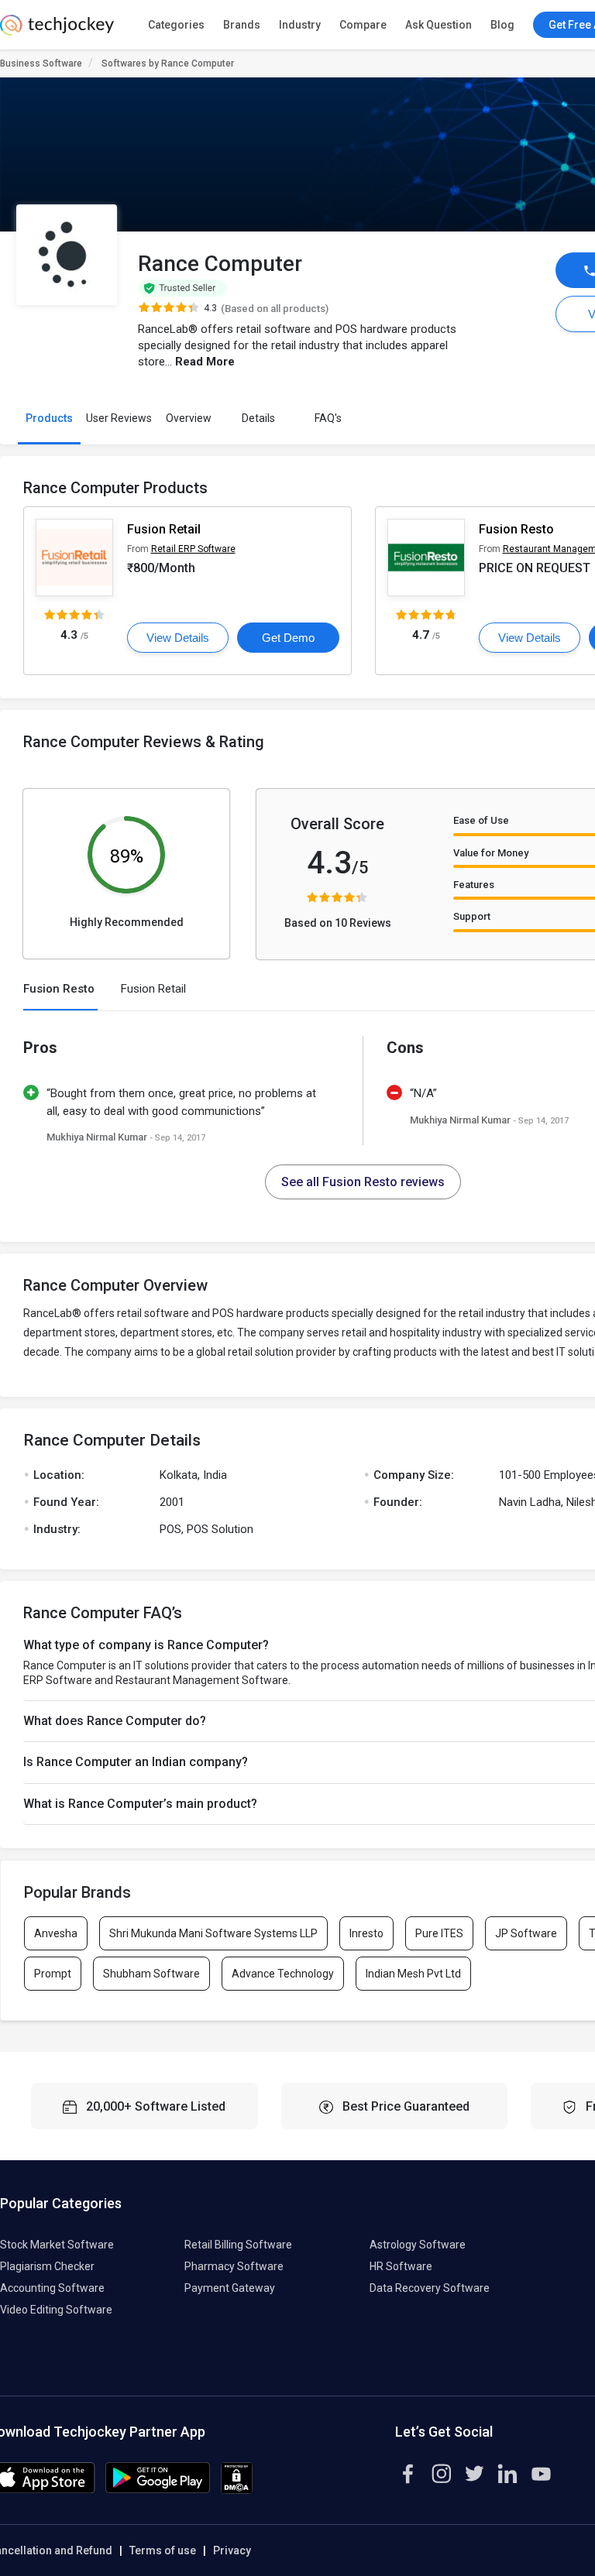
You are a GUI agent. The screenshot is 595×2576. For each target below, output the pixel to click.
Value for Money (491, 853)
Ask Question (439, 25)
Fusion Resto (516, 529)
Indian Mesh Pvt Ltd (413, 1974)
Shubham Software (151, 1974)
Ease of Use (481, 820)
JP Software (526, 1933)
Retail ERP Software (193, 549)
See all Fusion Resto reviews (363, 1182)
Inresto (366, 1933)
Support (472, 916)
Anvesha (56, 1933)
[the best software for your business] (57, 31)
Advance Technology (283, 1974)
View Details (178, 638)
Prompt (53, 1974)
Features (474, 885)
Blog (502, 25)
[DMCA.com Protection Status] (237, 2490)
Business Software (41, 63)
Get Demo (288, 638)
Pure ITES (439, 1933)
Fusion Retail (164, 529)
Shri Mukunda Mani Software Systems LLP (213, 1933)
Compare (363, 25)
